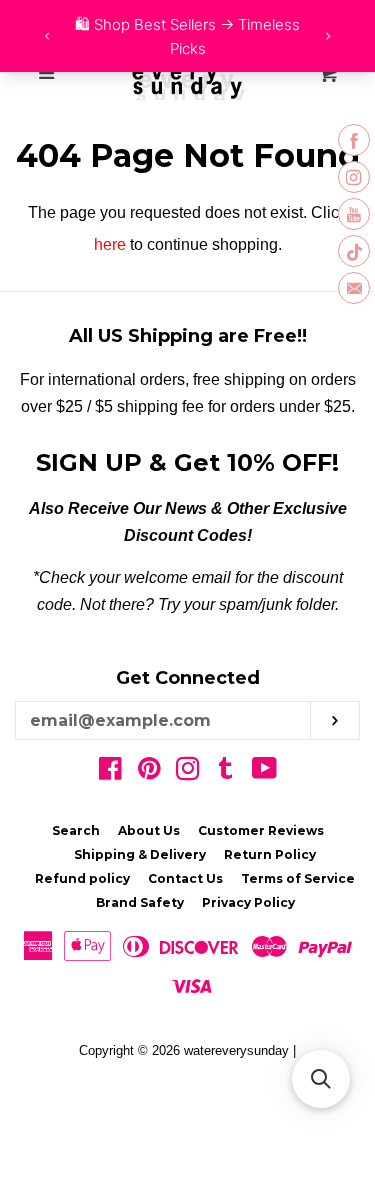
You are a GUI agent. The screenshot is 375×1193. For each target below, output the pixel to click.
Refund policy (82, 878)
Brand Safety (140, 902)
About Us (149, 830)
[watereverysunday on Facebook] (110, 772)
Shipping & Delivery (140, 854)
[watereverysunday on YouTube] (264, 772)
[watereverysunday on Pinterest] (149, 772)
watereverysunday (236, 1050)
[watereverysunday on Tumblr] (226, 772)
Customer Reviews (261, 830)
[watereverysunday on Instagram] (188, 772)
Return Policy (270, 854)
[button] (321, 1079)
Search (76, 830)
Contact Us (185, 878)
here (110, 244)
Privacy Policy (248, 902)
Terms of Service (298, 878)
